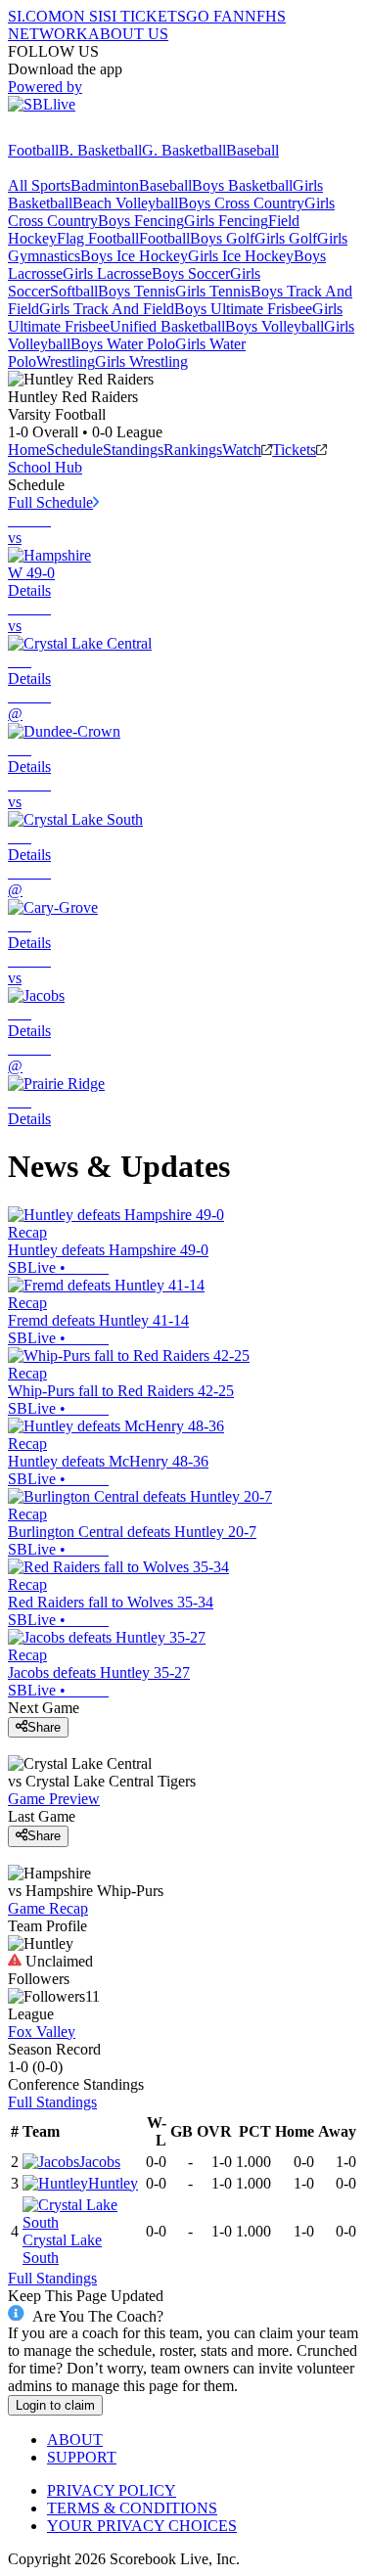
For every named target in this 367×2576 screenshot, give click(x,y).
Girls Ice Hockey (241, 256)
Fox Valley (42, 2032)
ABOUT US (128, 34)
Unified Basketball (167, 326)
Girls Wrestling (141, 362)
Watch (242, 450)
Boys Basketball (242, 185)
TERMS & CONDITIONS (132, 2508)
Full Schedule (50, 502)
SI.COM (35, 16)
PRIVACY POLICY (112, 2490)
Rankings (193, 450)
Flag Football (98, 238)
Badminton (105, 185)
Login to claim (55, 2405)
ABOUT (75, 2440)
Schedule (74, 450)
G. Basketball (184, 150)
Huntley (113, 2183)
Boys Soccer (191, 273)
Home (27, 450)
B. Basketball (100, 150)
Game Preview (54, 1799)
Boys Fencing (141, 221)
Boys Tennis (137, 291)
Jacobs (100, 2162)
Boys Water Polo (123, 344)
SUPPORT (82, 2457)
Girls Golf (286, 238)
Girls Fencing (226, 221)
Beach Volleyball (125, 203)
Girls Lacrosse (107, 273)
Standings (133, 450)
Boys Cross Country (241, 203)
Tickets (294, 450)
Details (29, 590)
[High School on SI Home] (83, 133)
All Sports (39, 185)
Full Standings (52, 2102)
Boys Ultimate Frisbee (243, 309)
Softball (74, 291)
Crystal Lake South (62, 2249)
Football (33, 150)
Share (44, 1727)
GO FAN (215, 16)
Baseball (252, 150)
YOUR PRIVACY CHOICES (142, 2526)
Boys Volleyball (275, 326)
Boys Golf (222, 238)
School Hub (45, 467)
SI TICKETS (144, 16)
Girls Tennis (213, 291)
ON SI (82, 16)
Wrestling (66, 362)
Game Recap (48, 1908)
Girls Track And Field (107, 309)
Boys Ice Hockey (134, 256)
